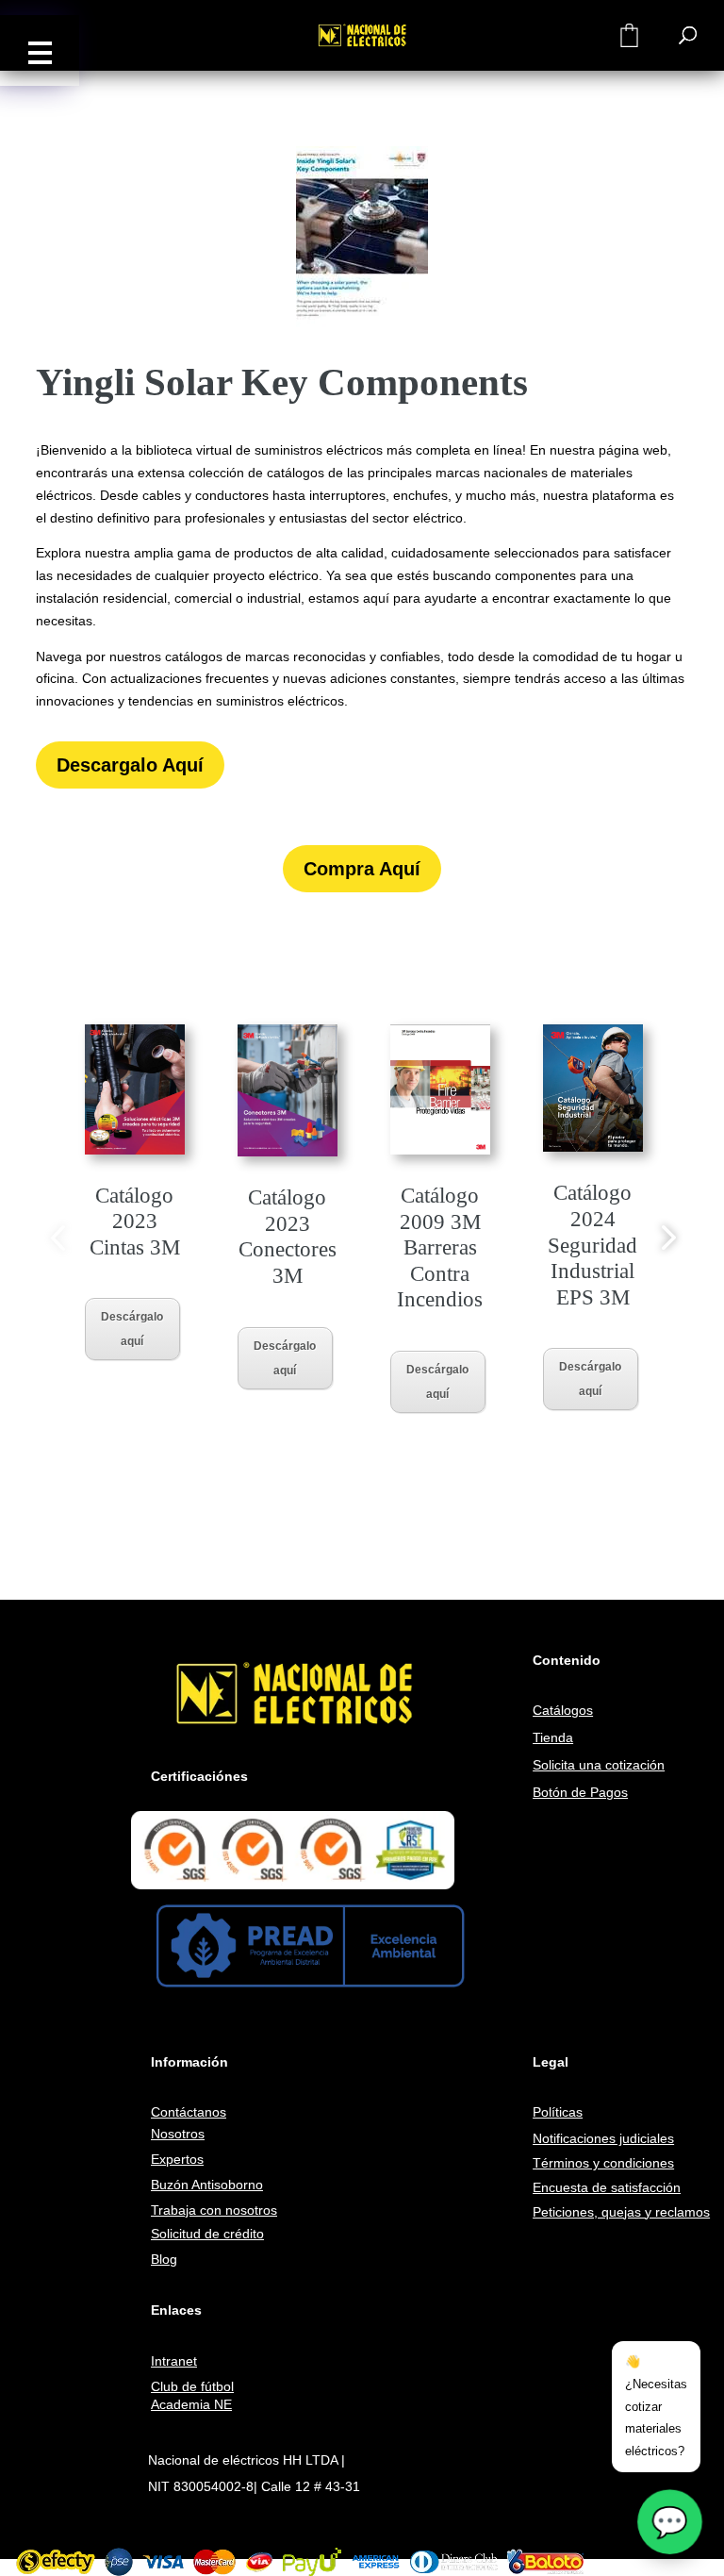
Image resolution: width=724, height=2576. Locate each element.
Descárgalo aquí (132, 1329)
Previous (58, 1237)
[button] (40, 50)
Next (666, 1237)
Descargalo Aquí (130, 765)
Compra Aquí (362, 869)
